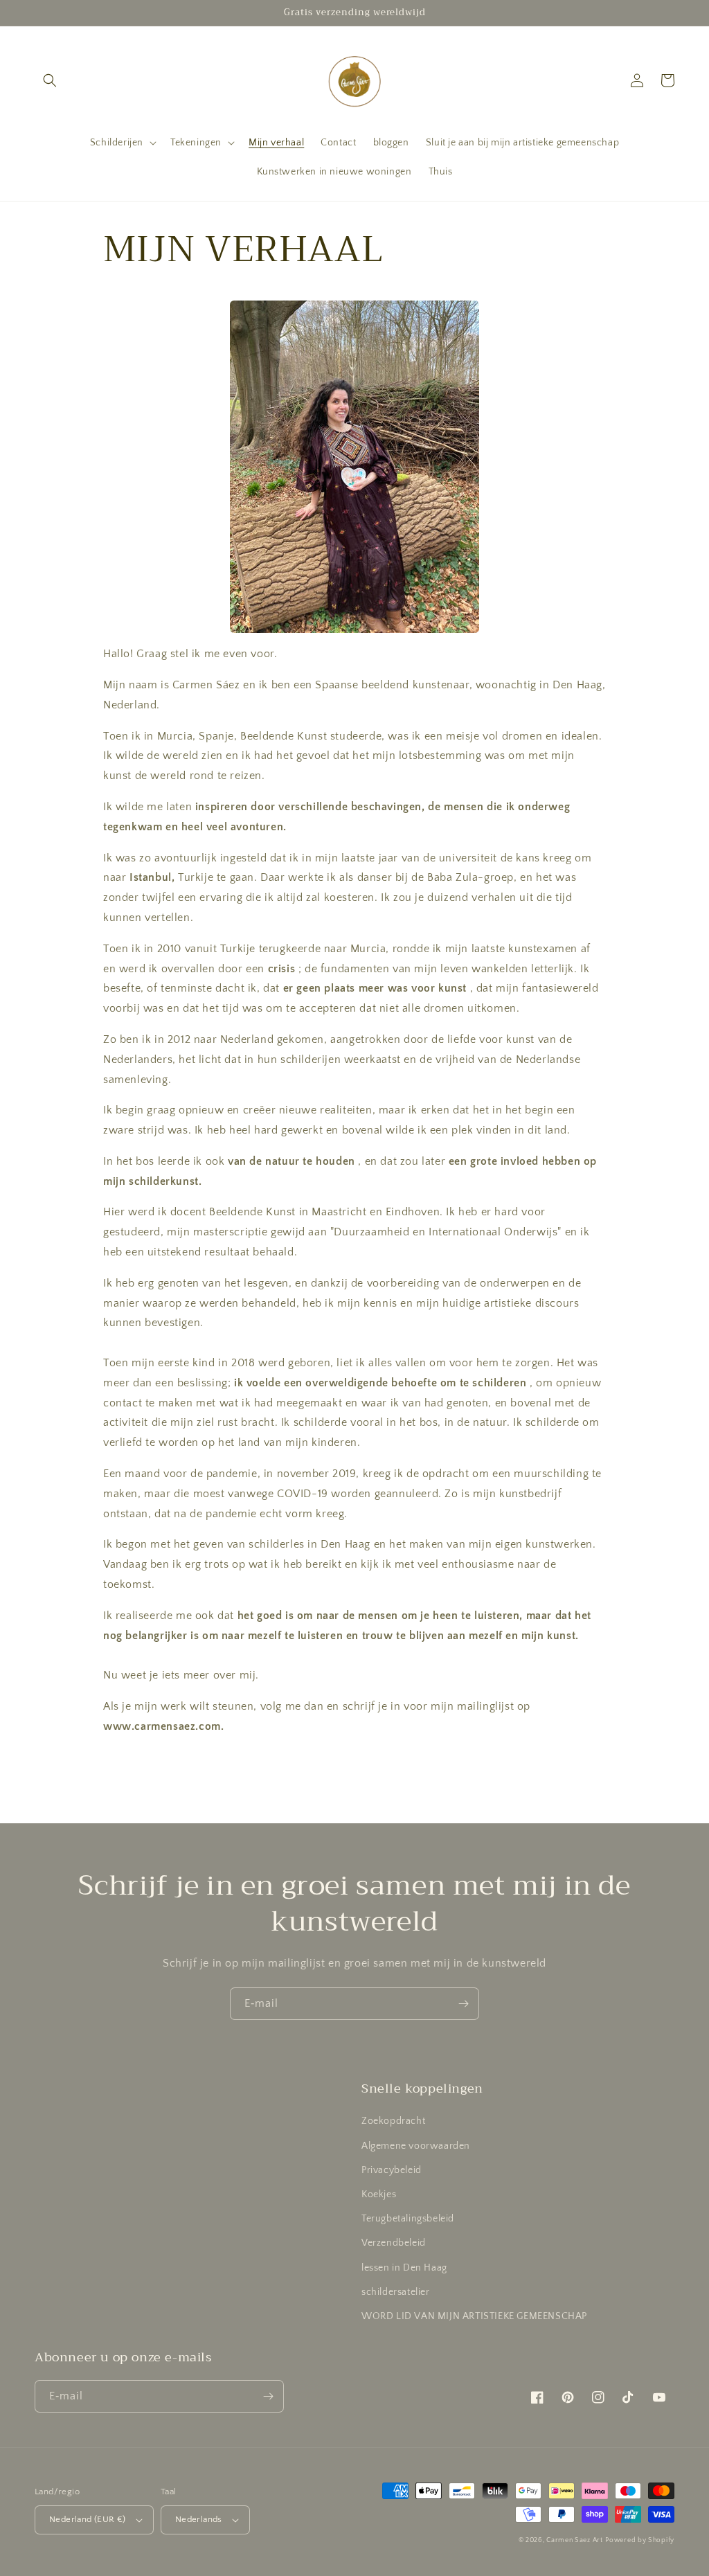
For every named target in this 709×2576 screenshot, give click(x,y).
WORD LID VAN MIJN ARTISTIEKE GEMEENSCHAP (474, 2316)
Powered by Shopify (640, 2540)
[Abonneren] (463, 2004)
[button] (50, 80)
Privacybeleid (392, 2170)
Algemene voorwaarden (416, 2146)
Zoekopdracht (393, 2121)
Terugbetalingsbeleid (408, 2219)
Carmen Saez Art (575, 2540)
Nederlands (199, 2519)
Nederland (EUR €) (88, 2519)
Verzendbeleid (394, 2243)
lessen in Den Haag (404, 2268)
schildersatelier (396, 2292)
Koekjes (379, 2194)
